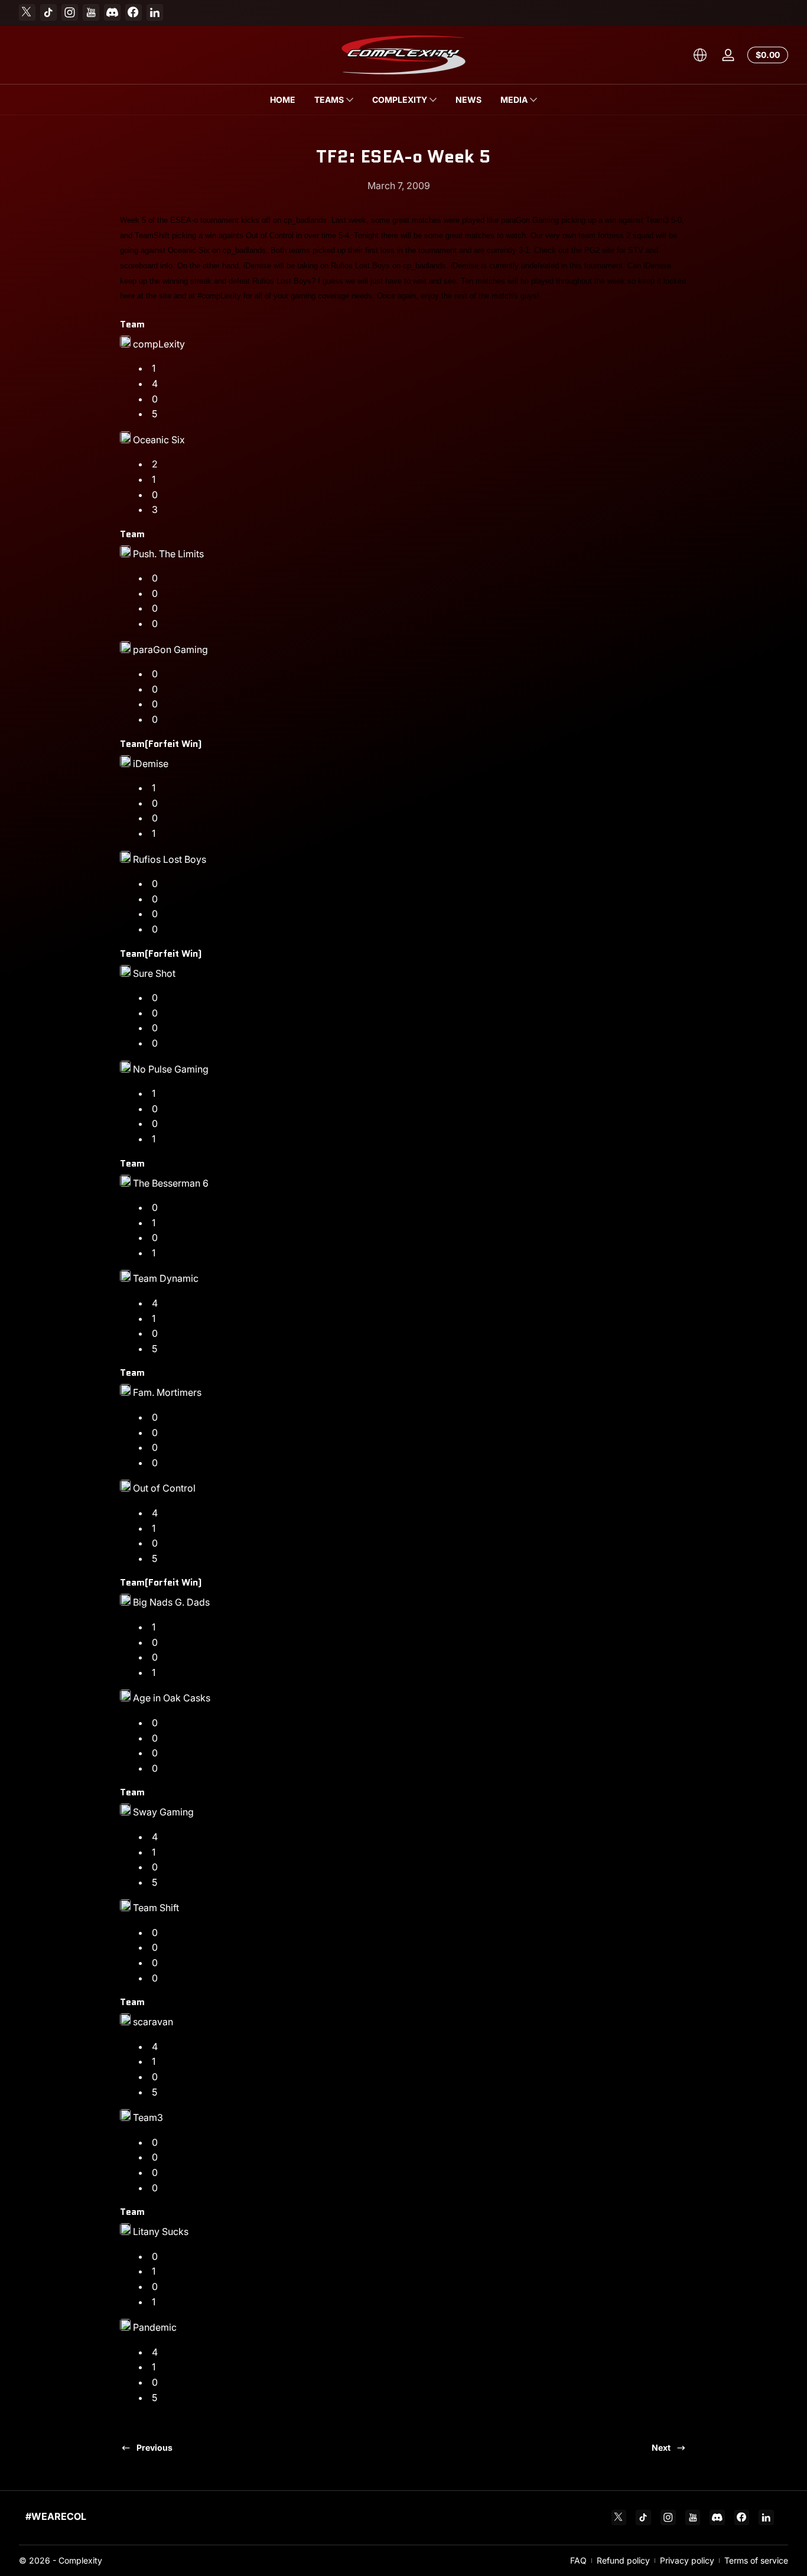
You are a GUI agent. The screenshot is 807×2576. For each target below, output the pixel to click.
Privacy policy (687, 2560)
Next (661, 2447)
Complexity (80, 2560)
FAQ (578, 2560)
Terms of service (756, 2560)
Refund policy (623, 2560)
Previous (154, 2447)
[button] (700, 55)
